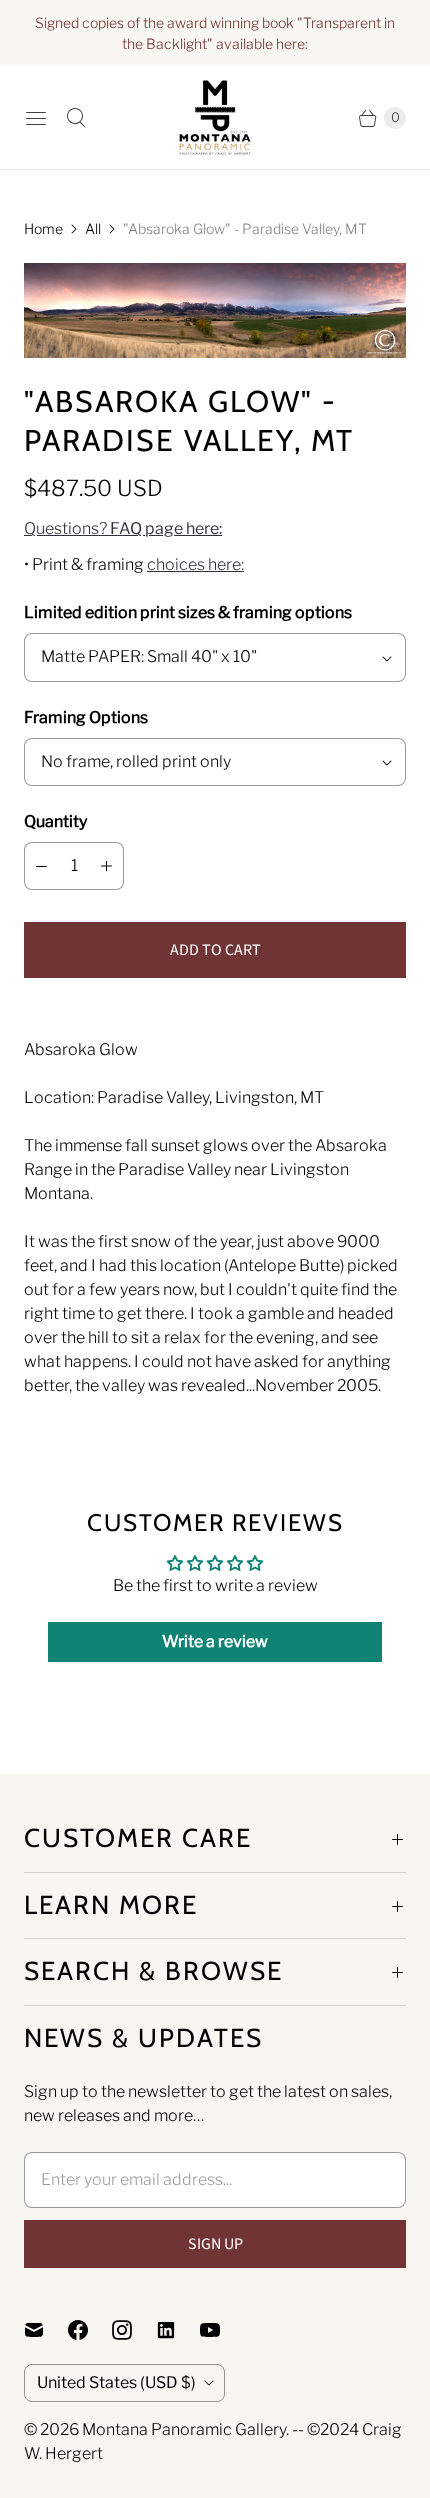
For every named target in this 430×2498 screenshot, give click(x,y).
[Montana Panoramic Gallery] (215, 117)
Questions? (123, 528)
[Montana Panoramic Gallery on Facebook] (90, 2330)
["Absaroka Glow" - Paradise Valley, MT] (215, 310)
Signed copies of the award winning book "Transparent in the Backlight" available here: (215, 33)
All (93, 228)
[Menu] (36, 118)
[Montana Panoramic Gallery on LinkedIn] (178, 2330)
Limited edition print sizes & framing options (188, 612)
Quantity (55, 821)
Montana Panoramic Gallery (184, 2429)
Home (43, 228)
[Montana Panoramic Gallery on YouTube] (222, 2330)
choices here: (195, 564)
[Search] (76, 118)
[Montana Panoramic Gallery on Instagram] (134, 2330)
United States (116, 2382)
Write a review (215, 1641)
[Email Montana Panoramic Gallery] (46, 2330)
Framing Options (86, 717)
